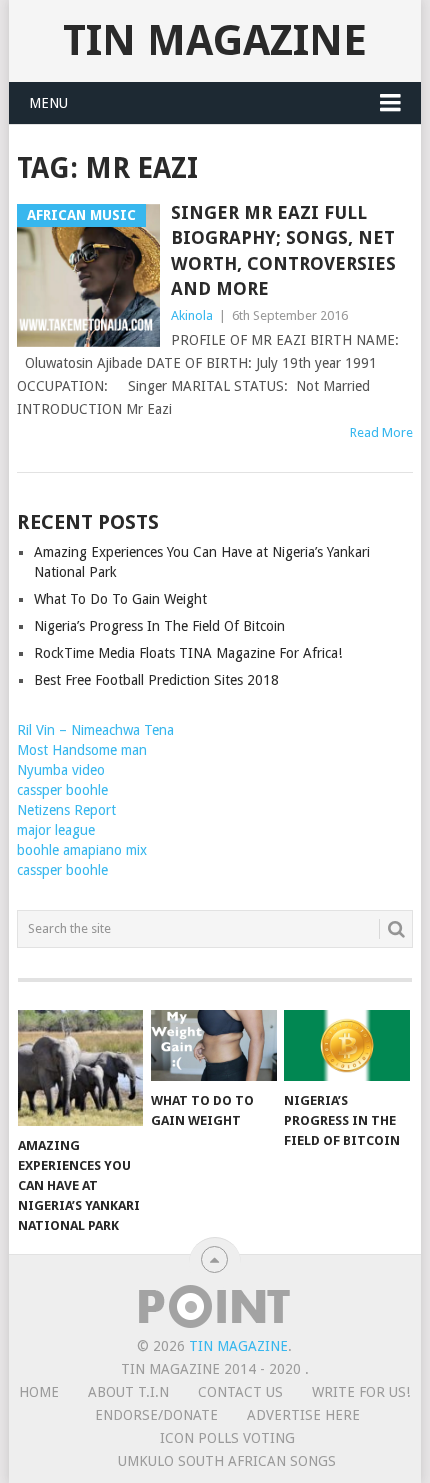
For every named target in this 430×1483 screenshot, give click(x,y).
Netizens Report (66, 810)
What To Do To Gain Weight (120, 599)
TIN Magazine (215, 40)
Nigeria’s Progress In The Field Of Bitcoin (159, 626)
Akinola (192, 315)
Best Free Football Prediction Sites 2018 (156, 680)
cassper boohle (62, 790)
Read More (381, 432)
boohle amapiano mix (82, 850)
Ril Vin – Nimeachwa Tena (95, 730)
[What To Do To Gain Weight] (213, 1045)
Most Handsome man (82, 750)
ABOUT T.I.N (128, 1392)
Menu (48, 103)
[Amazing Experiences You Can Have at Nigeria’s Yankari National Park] (80, 1068)
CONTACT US (240, 1392)
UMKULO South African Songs (227, 1461)
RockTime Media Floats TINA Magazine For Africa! (188, 653)
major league (56, 830)
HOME (39, 1392)
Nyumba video (61, 770)
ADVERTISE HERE (303, 1415)
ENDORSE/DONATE (156, 1415)
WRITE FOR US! (361, 1392)
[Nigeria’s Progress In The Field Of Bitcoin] (346, 1045)
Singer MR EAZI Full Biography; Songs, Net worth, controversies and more (283, 250)
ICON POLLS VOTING (227, 1438)
